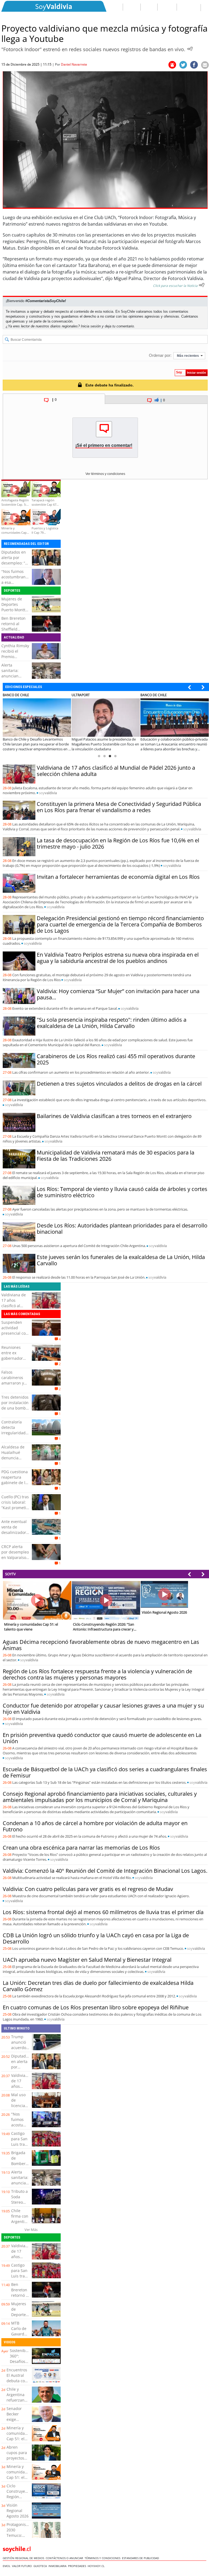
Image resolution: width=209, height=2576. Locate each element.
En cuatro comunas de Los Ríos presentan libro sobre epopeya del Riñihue (96, 2007)
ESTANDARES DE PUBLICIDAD (141, 2558)
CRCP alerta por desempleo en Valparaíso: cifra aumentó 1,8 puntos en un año (15, 1560)
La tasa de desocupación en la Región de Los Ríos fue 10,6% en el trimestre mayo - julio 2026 (118, 843)
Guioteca (41, 2566)
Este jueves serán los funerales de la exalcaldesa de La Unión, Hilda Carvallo (121, 1260)
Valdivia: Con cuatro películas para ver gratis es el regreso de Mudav (88, 1889)
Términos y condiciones (103, 2558)
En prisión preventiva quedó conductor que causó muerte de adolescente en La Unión (102, 1738)
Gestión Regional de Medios (24, 2558)
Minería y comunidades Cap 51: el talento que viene (19, 2439)
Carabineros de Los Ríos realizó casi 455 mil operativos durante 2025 (116, 1059)
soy (48, 793)
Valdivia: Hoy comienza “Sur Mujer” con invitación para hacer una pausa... (118, 994)
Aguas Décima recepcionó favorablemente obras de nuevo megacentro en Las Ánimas (101, 1645)
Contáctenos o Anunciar (65, 2558)
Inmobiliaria (58, 2566)
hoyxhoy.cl (97, 2566)
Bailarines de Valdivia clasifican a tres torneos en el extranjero (114, 1116)
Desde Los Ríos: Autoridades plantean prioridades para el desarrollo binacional (122, 1229)
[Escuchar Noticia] (190, 49)
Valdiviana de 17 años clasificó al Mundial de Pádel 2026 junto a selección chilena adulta (116, 771)
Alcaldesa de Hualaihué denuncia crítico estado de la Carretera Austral (15, 1461)
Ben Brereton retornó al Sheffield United (13, 626)
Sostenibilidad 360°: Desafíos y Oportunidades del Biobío (24, 2361)
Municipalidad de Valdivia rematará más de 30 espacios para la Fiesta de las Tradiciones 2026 (116, 1156)
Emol (7, 2566)
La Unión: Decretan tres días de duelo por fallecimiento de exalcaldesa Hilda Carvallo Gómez (98, 1986)
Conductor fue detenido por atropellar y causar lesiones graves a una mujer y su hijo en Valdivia (103, 1709)
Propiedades (78, 2566)
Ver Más (31, 2230)
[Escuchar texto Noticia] (202, 285)
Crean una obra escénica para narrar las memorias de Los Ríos (81, 1848)
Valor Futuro (23, 2566)
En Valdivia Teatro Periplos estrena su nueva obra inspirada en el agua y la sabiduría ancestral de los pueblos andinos (118, 958)
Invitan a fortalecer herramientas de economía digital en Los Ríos (118, 877)
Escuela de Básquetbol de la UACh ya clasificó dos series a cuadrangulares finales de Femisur (105, 1772)
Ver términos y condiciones (105, 474)
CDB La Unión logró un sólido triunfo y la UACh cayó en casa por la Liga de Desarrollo (96, 1938)
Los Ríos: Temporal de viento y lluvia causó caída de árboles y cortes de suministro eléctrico (122, 1192)
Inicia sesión (91, 326)
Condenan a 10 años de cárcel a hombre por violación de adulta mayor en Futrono (95, 1826)
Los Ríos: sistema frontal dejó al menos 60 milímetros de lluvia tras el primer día (103, 1912)
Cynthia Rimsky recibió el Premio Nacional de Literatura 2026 (15, 657)
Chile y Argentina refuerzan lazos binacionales (18, 2400)
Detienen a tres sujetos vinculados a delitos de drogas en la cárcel (119, 1084)
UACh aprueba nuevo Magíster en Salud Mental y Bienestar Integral (87, 1960)
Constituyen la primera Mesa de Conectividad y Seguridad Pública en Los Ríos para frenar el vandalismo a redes (119, 807)
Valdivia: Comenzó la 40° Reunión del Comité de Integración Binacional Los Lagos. (105, 1871)
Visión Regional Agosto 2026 (18, 2511)
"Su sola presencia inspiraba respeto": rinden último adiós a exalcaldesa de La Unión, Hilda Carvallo (112, 1023)
